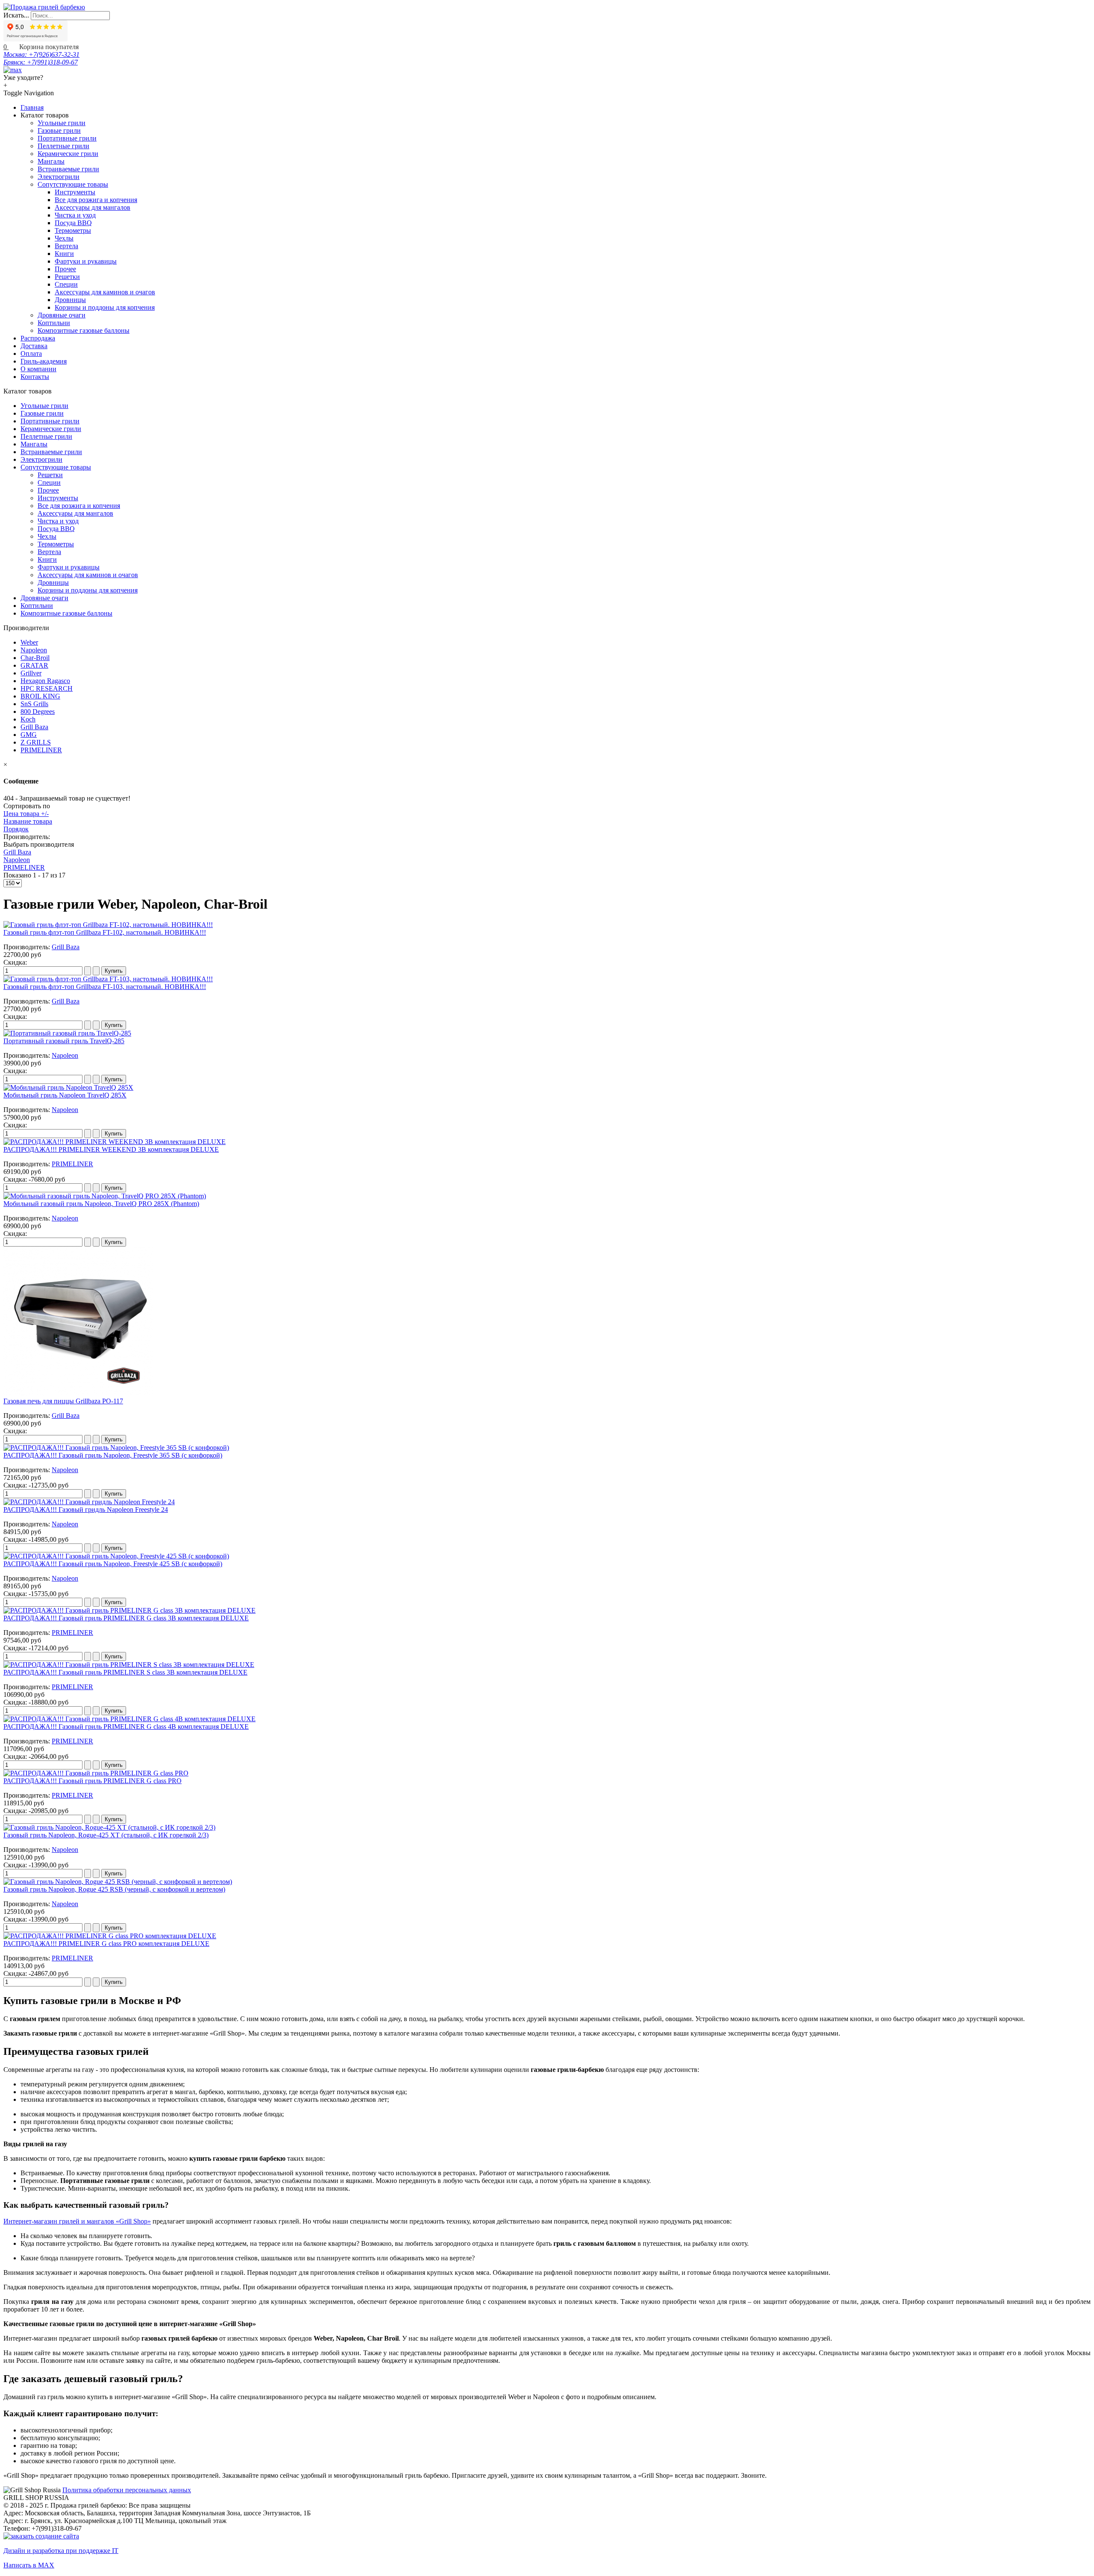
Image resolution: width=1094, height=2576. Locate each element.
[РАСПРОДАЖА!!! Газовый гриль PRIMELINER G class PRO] (96, 1773)
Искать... (16, 15)
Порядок (16, 829)
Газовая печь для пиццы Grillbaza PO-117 (63, 1401)
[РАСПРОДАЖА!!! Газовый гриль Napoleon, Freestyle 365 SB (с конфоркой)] (116, 1448)
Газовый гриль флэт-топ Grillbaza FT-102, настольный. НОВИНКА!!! (105, 932)
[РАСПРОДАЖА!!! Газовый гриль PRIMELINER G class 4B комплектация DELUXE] (129, 1719)
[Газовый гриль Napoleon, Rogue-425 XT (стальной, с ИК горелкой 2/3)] (109, 1827)
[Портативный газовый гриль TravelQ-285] (67, 1033)
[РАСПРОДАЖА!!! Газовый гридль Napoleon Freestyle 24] (89, 1502)
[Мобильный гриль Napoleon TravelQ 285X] (68, 1087)
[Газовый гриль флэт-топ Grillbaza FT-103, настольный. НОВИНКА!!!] (108, 979)
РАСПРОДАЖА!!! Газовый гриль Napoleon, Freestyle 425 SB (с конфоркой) (113, 1564)
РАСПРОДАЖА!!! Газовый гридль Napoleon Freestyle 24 (86, 1510)
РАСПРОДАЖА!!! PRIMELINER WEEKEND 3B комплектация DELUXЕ (111, 1149)
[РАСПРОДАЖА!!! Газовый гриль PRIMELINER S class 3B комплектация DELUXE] (129, 1665)
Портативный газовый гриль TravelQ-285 (64, 1041)
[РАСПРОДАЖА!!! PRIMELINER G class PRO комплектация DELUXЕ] (110, 1936)
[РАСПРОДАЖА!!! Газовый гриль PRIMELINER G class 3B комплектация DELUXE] (129, 1610)
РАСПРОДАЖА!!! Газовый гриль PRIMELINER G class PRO (93, 1781)
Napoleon (17, 860)
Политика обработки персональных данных (127, 2490)
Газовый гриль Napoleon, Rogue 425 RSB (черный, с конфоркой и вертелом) (114, 1889)
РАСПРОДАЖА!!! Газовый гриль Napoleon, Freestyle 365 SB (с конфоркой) (113, 1455)
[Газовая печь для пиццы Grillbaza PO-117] (78, 1393)
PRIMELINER (24, 867)
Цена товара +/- (26, 814)
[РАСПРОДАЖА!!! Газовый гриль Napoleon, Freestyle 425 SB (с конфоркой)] (116, 1556)
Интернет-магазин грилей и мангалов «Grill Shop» (77, 2221)
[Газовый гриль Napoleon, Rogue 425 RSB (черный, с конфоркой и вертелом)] (118, 1882)
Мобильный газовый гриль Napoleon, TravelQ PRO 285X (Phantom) (101, 1204)
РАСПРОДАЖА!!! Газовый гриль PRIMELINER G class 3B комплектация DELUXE (126, 1618)
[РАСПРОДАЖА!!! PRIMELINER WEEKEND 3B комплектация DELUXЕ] (115, 1142)
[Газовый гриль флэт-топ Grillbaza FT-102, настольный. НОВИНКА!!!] (108, 925)
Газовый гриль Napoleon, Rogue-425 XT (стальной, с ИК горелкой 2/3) (106, 1835)
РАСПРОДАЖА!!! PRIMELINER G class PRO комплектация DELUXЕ (106, 1944)
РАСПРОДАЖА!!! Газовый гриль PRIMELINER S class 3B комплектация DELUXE (125, 1672)
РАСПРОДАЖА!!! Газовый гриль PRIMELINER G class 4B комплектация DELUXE (126, 1727)
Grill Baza (17, 852)
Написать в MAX (29, 2565)
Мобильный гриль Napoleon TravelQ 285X (65, 1095)
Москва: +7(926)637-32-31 (41, 54)
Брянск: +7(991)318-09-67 (41, 62)
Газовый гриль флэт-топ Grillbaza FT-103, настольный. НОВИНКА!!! (105, 987)
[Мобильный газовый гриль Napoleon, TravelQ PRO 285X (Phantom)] (105, 1196)
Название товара (28, 821)
